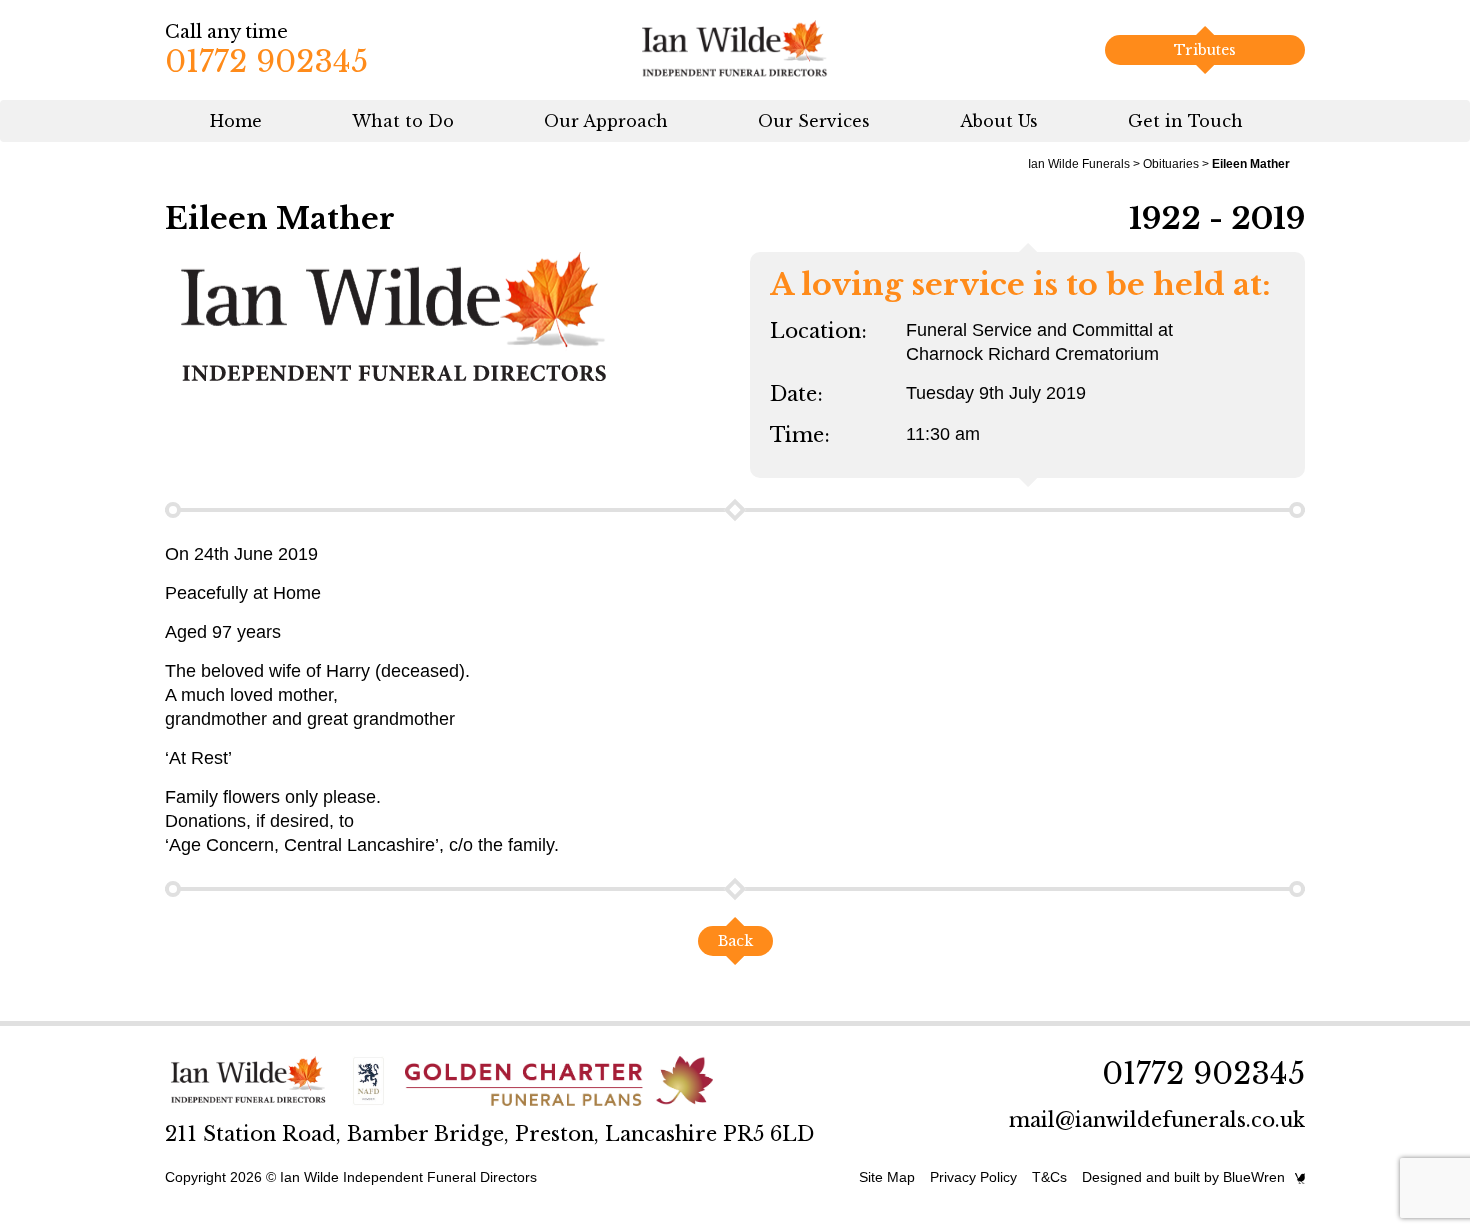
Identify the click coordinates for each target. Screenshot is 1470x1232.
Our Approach (606, 121)
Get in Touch (1185, 121)
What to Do (403, 121)
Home (236, 121)
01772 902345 (266, 61)
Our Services (814, 121)
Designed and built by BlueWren (1183, 1177)
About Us (999, 121)
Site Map (887, 1177)
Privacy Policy (973, 1177)
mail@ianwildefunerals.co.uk (1157, 1120)
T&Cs (1049, 1177)
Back (735, 941)
